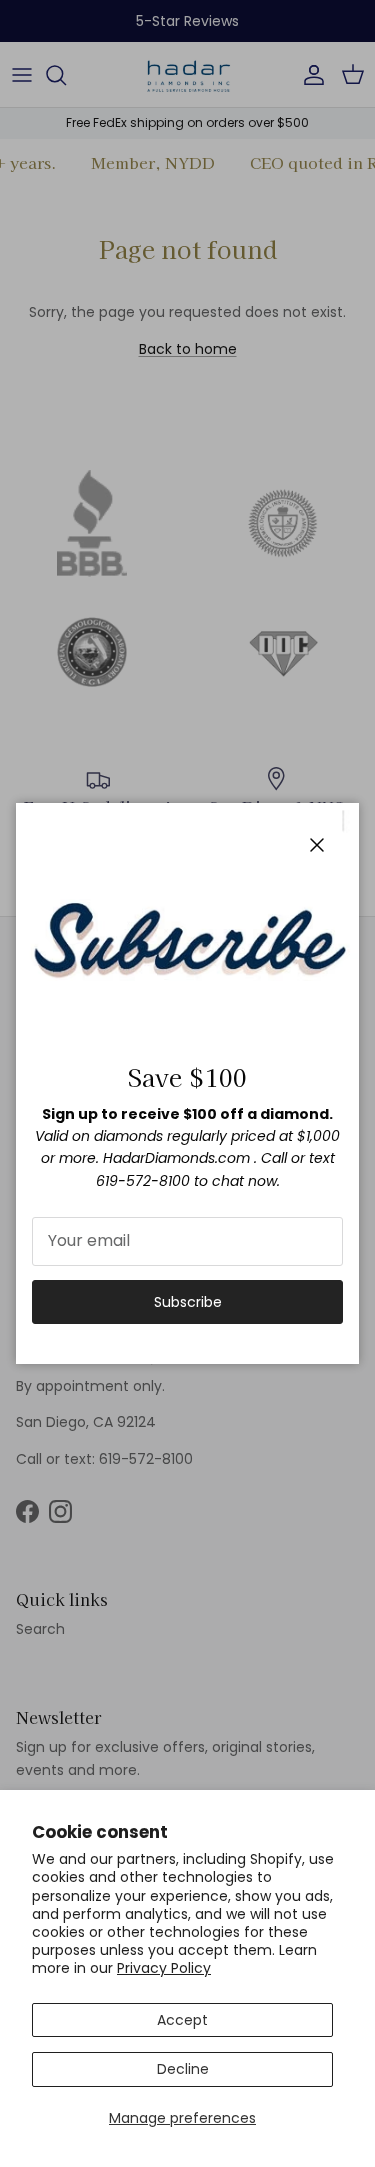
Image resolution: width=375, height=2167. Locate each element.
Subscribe (188, 1302)
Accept (182, 2020)
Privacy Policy (164, 1968)
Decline (183, 2069)
